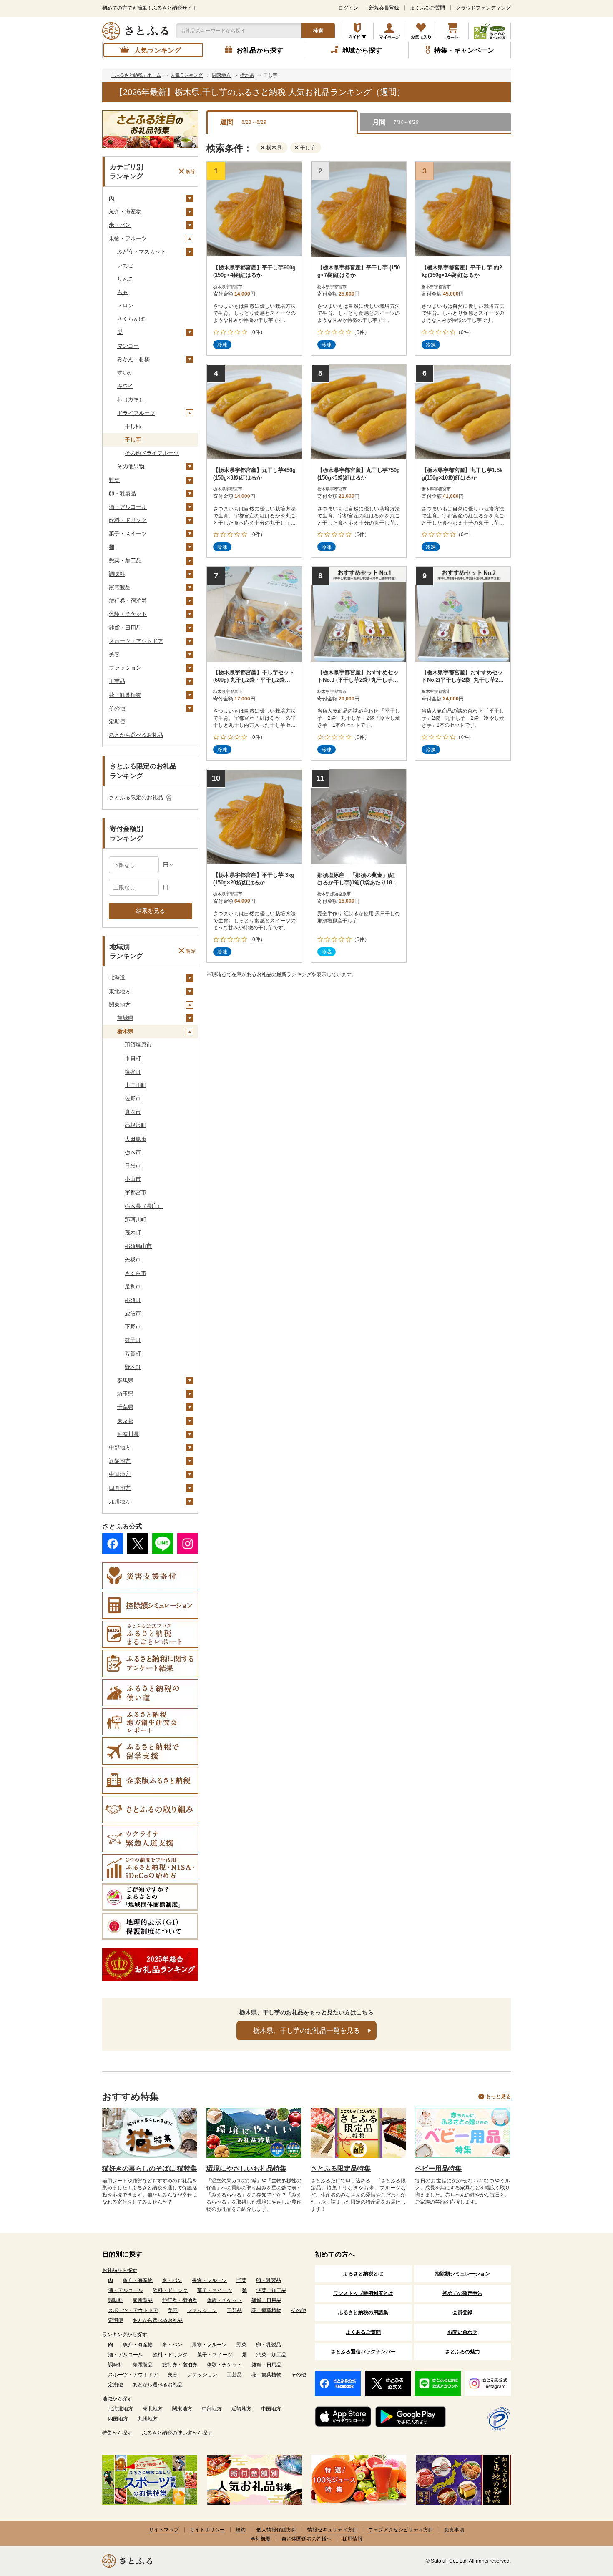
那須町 (133, 1300)
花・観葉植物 (125, 695)
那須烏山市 (138, 1246)
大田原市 (136, 1139)
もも (123, 292)
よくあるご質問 (427, 8)
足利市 (133, 1287)
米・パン (120, 225)
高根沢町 (136, 1125)
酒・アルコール (128, 507)
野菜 (114, 480)
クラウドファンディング (483, 8)
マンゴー (128, 346)
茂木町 (133, 1233)
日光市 (133, 1166)
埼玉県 (125, 1394)
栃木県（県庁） (144, 1206)
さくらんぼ (131, 319)
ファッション (125, 668)
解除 (191, 171)
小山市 (133, 1179)
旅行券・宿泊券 (128, 601)
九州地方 (120, 1501)
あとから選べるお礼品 (136, 735)
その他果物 (131, 466)
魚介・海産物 (125, 212)
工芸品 (117, 681)
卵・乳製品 (122, 493)
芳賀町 (133, 1354)
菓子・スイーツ (128, 534)
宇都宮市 (136, 1192)
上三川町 (136, 1085)
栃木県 (125, 1031)
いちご (125, 265)
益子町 (133, 1340)
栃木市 (133, 1152)
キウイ (125, 386)
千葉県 (125, 1407)
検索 (318, 31)
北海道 (117, 978)
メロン (125, 305)
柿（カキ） (131, 399)
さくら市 (136, 1273)
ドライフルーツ (136, 413)
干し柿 (133, 426)
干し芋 (133, 440)
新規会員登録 (384, 8)
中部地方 (120, 1447)
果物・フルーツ (128, 238)
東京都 (125, 1421)
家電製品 (120, 587)
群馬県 (125, 1380)
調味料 (117, 574)
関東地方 (120, 1005)
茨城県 (125, 1018)
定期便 (117, 722)
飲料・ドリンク (128, 520)
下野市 (133, 1327)
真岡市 (133, 1112)
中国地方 (120, 1474)
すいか (125, 373)
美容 (114, 654)
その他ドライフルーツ (152, 453)
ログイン (348, 8)
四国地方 (120, 1488)
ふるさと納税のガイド (358, 31)
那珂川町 (136, 1219)
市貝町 (133, 1058)
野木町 (133, 1367)
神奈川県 (128, 1434)
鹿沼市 (133, 1313)
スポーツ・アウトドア (136, 641)
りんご (125, 279)
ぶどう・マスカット (142, 252)
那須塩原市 (138, 1045)
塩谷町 (133, 1072)
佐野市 (133, 1098)
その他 (117, 708)
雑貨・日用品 (125, 628)
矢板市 (133, 1259)
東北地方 (120, 991)
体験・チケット (128, 614)
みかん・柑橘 (133, 359)
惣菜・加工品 (125, 561)
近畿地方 (120, 1461)
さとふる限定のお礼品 (136, 797)
